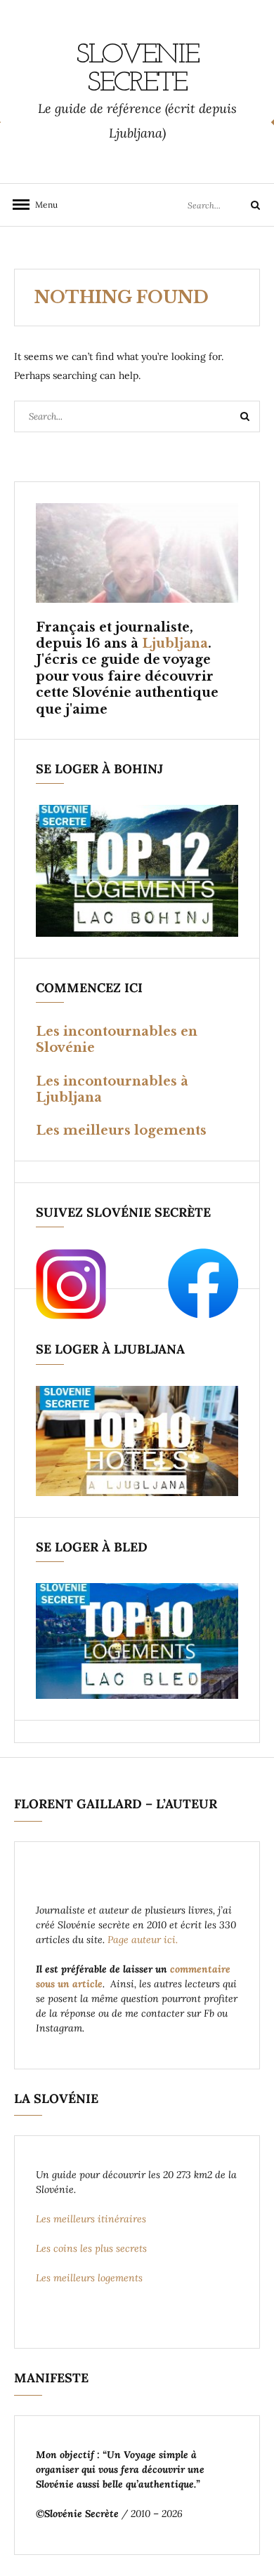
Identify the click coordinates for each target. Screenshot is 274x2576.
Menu (42, 205)
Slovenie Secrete (137, 69)
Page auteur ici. (144, 1940)
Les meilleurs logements (121, 1130)
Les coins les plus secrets (91, 2248)
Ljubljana (175, 643)
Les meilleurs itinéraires (92, 2219)
